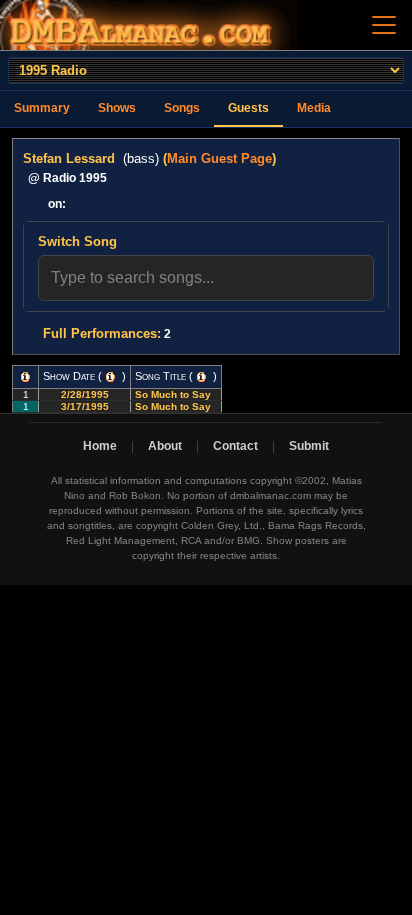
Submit (309, 446)
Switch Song (77, 241)
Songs (182, 108)
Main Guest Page (219, 158)
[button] (25, 377)
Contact (235, 446)
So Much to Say (174, 394)
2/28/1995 (85, 394)
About (165, 446)
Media (314, 108)
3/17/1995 (85, 406)
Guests (248, 108)
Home (100, 446)
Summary (42, 108)
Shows (117, 108)
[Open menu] (384, 25)
